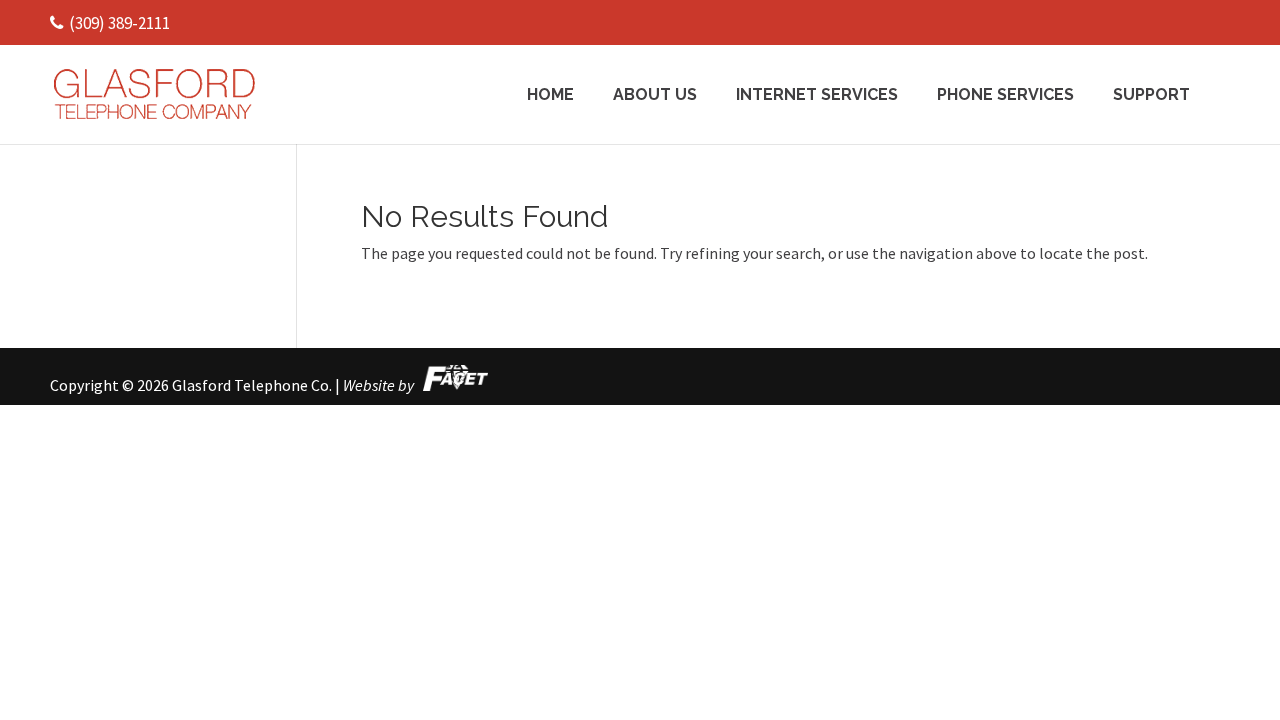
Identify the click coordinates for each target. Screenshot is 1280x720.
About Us (655, 96)
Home (550, 96)
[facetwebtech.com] (452, 385)
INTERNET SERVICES (817, 96)
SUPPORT (1151, 96)
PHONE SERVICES (1005, 96)
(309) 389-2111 (119, 23)
